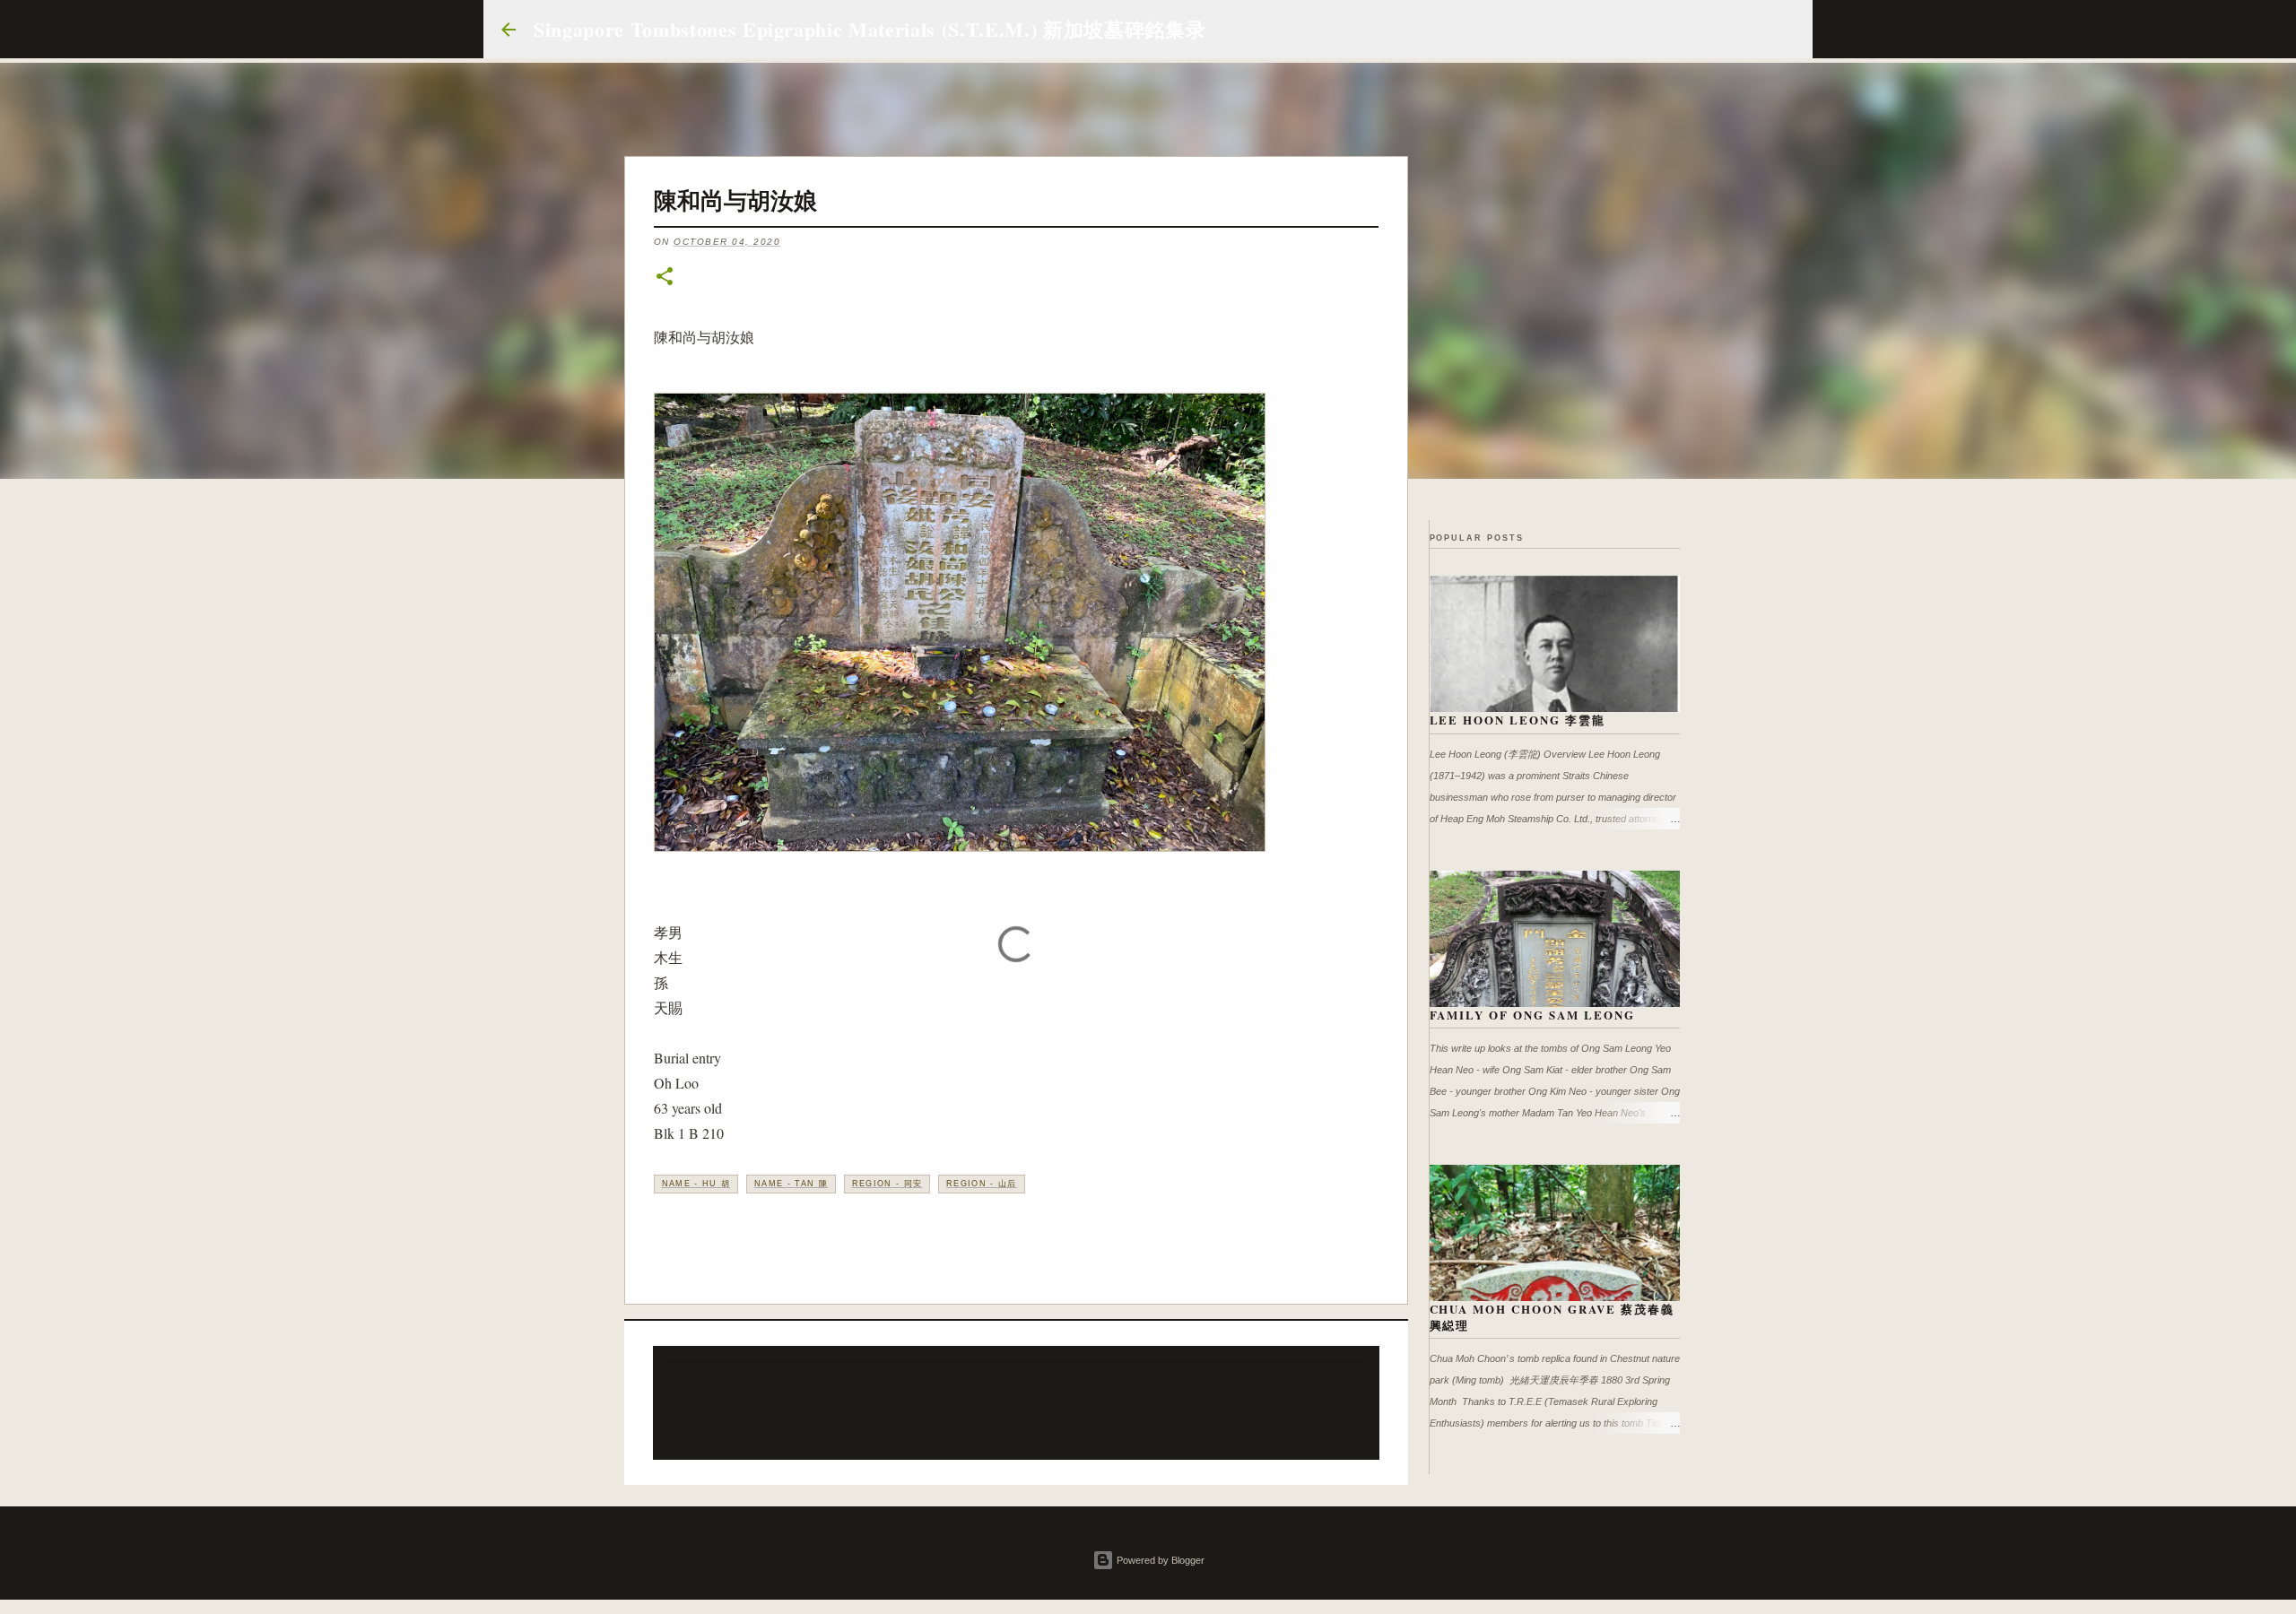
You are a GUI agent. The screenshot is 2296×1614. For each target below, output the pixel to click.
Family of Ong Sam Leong (1533, 1015)
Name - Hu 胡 (696, 1184)
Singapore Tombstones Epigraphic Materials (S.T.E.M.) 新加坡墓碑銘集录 (870, 29)
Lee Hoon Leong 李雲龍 (1518, 720)
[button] (665, 278)
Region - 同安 (887, 1184)
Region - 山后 (982, 1184)
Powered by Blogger (1159, 1560)
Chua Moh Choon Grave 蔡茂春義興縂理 (1552, 1317)
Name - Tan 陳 (791, 1184)
